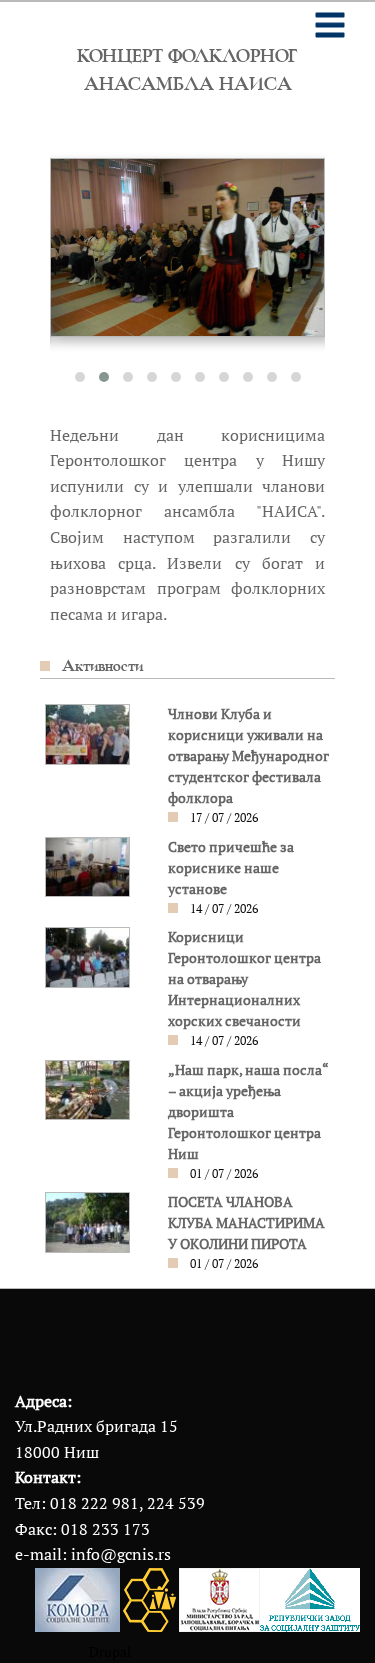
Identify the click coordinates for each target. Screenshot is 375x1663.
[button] (80, 377)
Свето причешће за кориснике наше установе (231, 868)
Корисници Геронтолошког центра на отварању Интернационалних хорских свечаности (244, 979)
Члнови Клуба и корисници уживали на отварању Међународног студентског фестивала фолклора (248, 756)
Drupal (110, 1652)
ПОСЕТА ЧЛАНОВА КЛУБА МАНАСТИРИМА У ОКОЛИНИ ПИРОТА (246, 1223)
